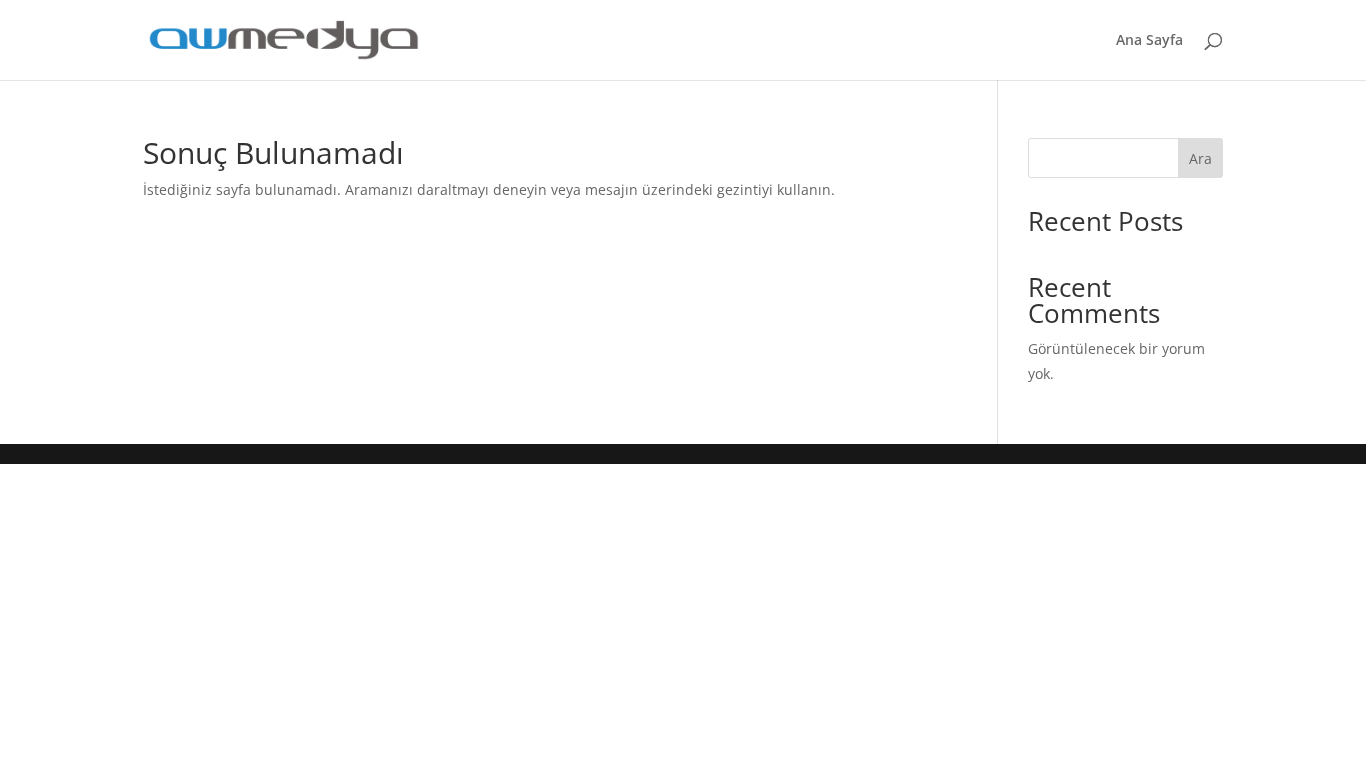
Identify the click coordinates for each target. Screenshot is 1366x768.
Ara (1200, 158)
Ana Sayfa (1149, 41)
